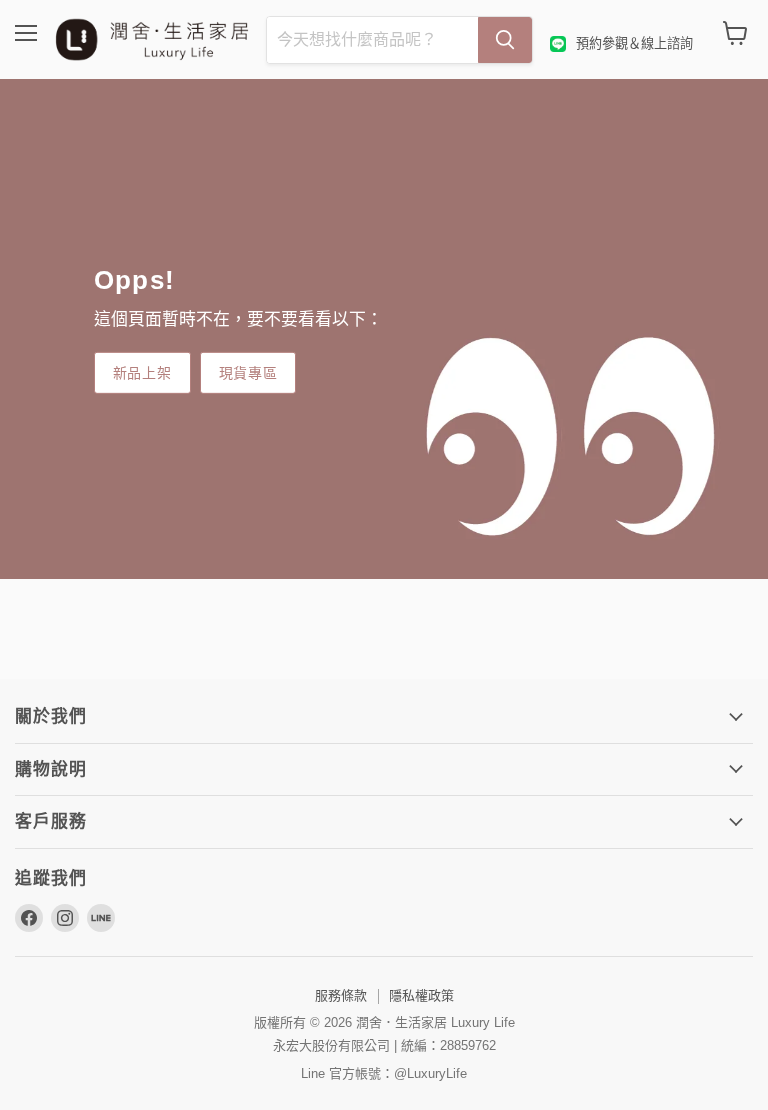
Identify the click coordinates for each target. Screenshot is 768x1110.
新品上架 (142, 372)
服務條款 (341, 995)
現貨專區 (248, 372)
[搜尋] (505, 40)
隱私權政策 (421, 995)
